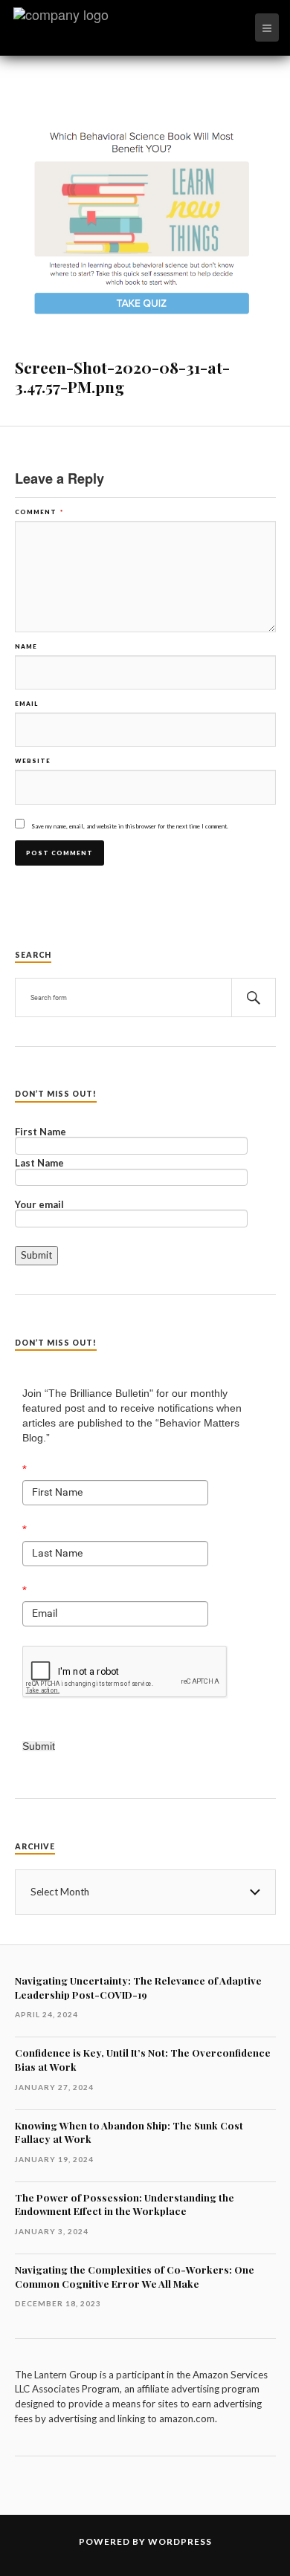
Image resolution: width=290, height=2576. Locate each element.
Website (33, 761)
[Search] (254, 997)
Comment (39, 512)
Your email (39, 1205)
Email (26, 704)
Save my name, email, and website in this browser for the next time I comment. (130, 826)
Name (26, 646)
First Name (41, 1132)
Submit (39, 1746)
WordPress (180, 2541)
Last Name (39, 1164)
